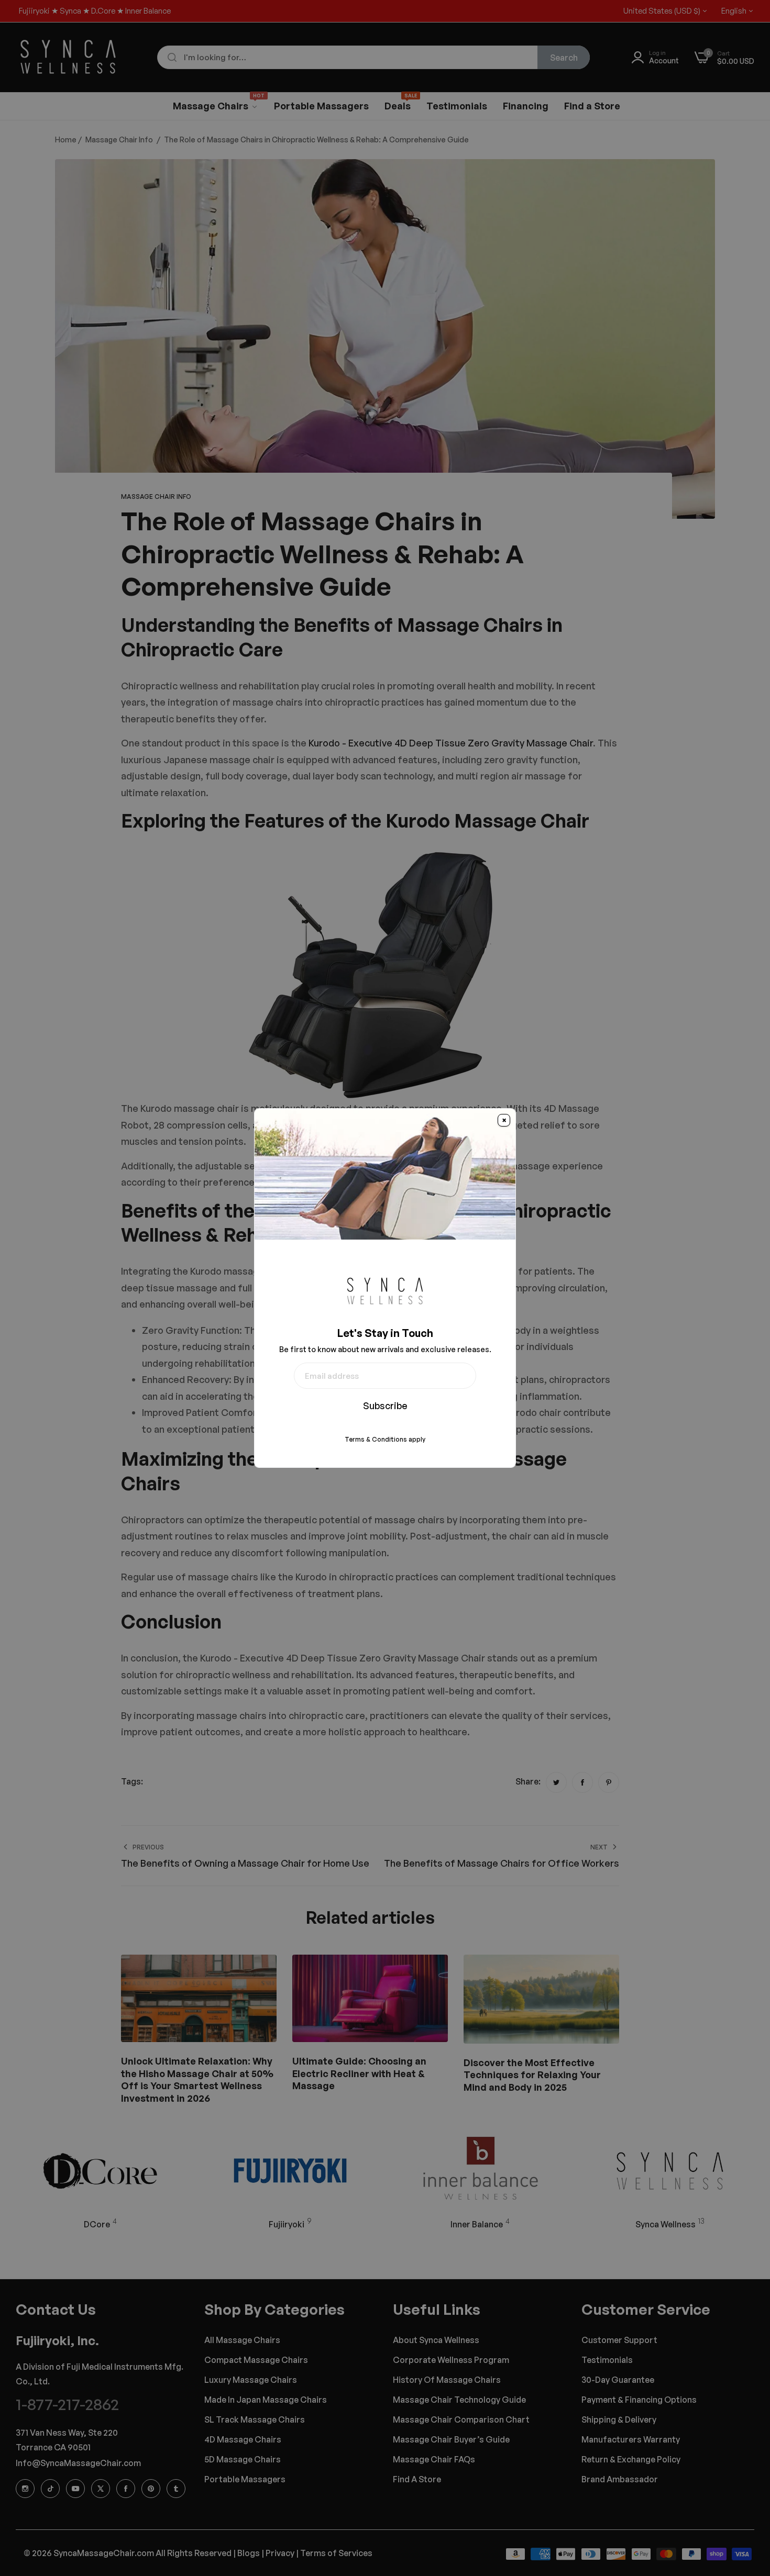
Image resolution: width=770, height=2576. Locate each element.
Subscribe (385, 1406)
